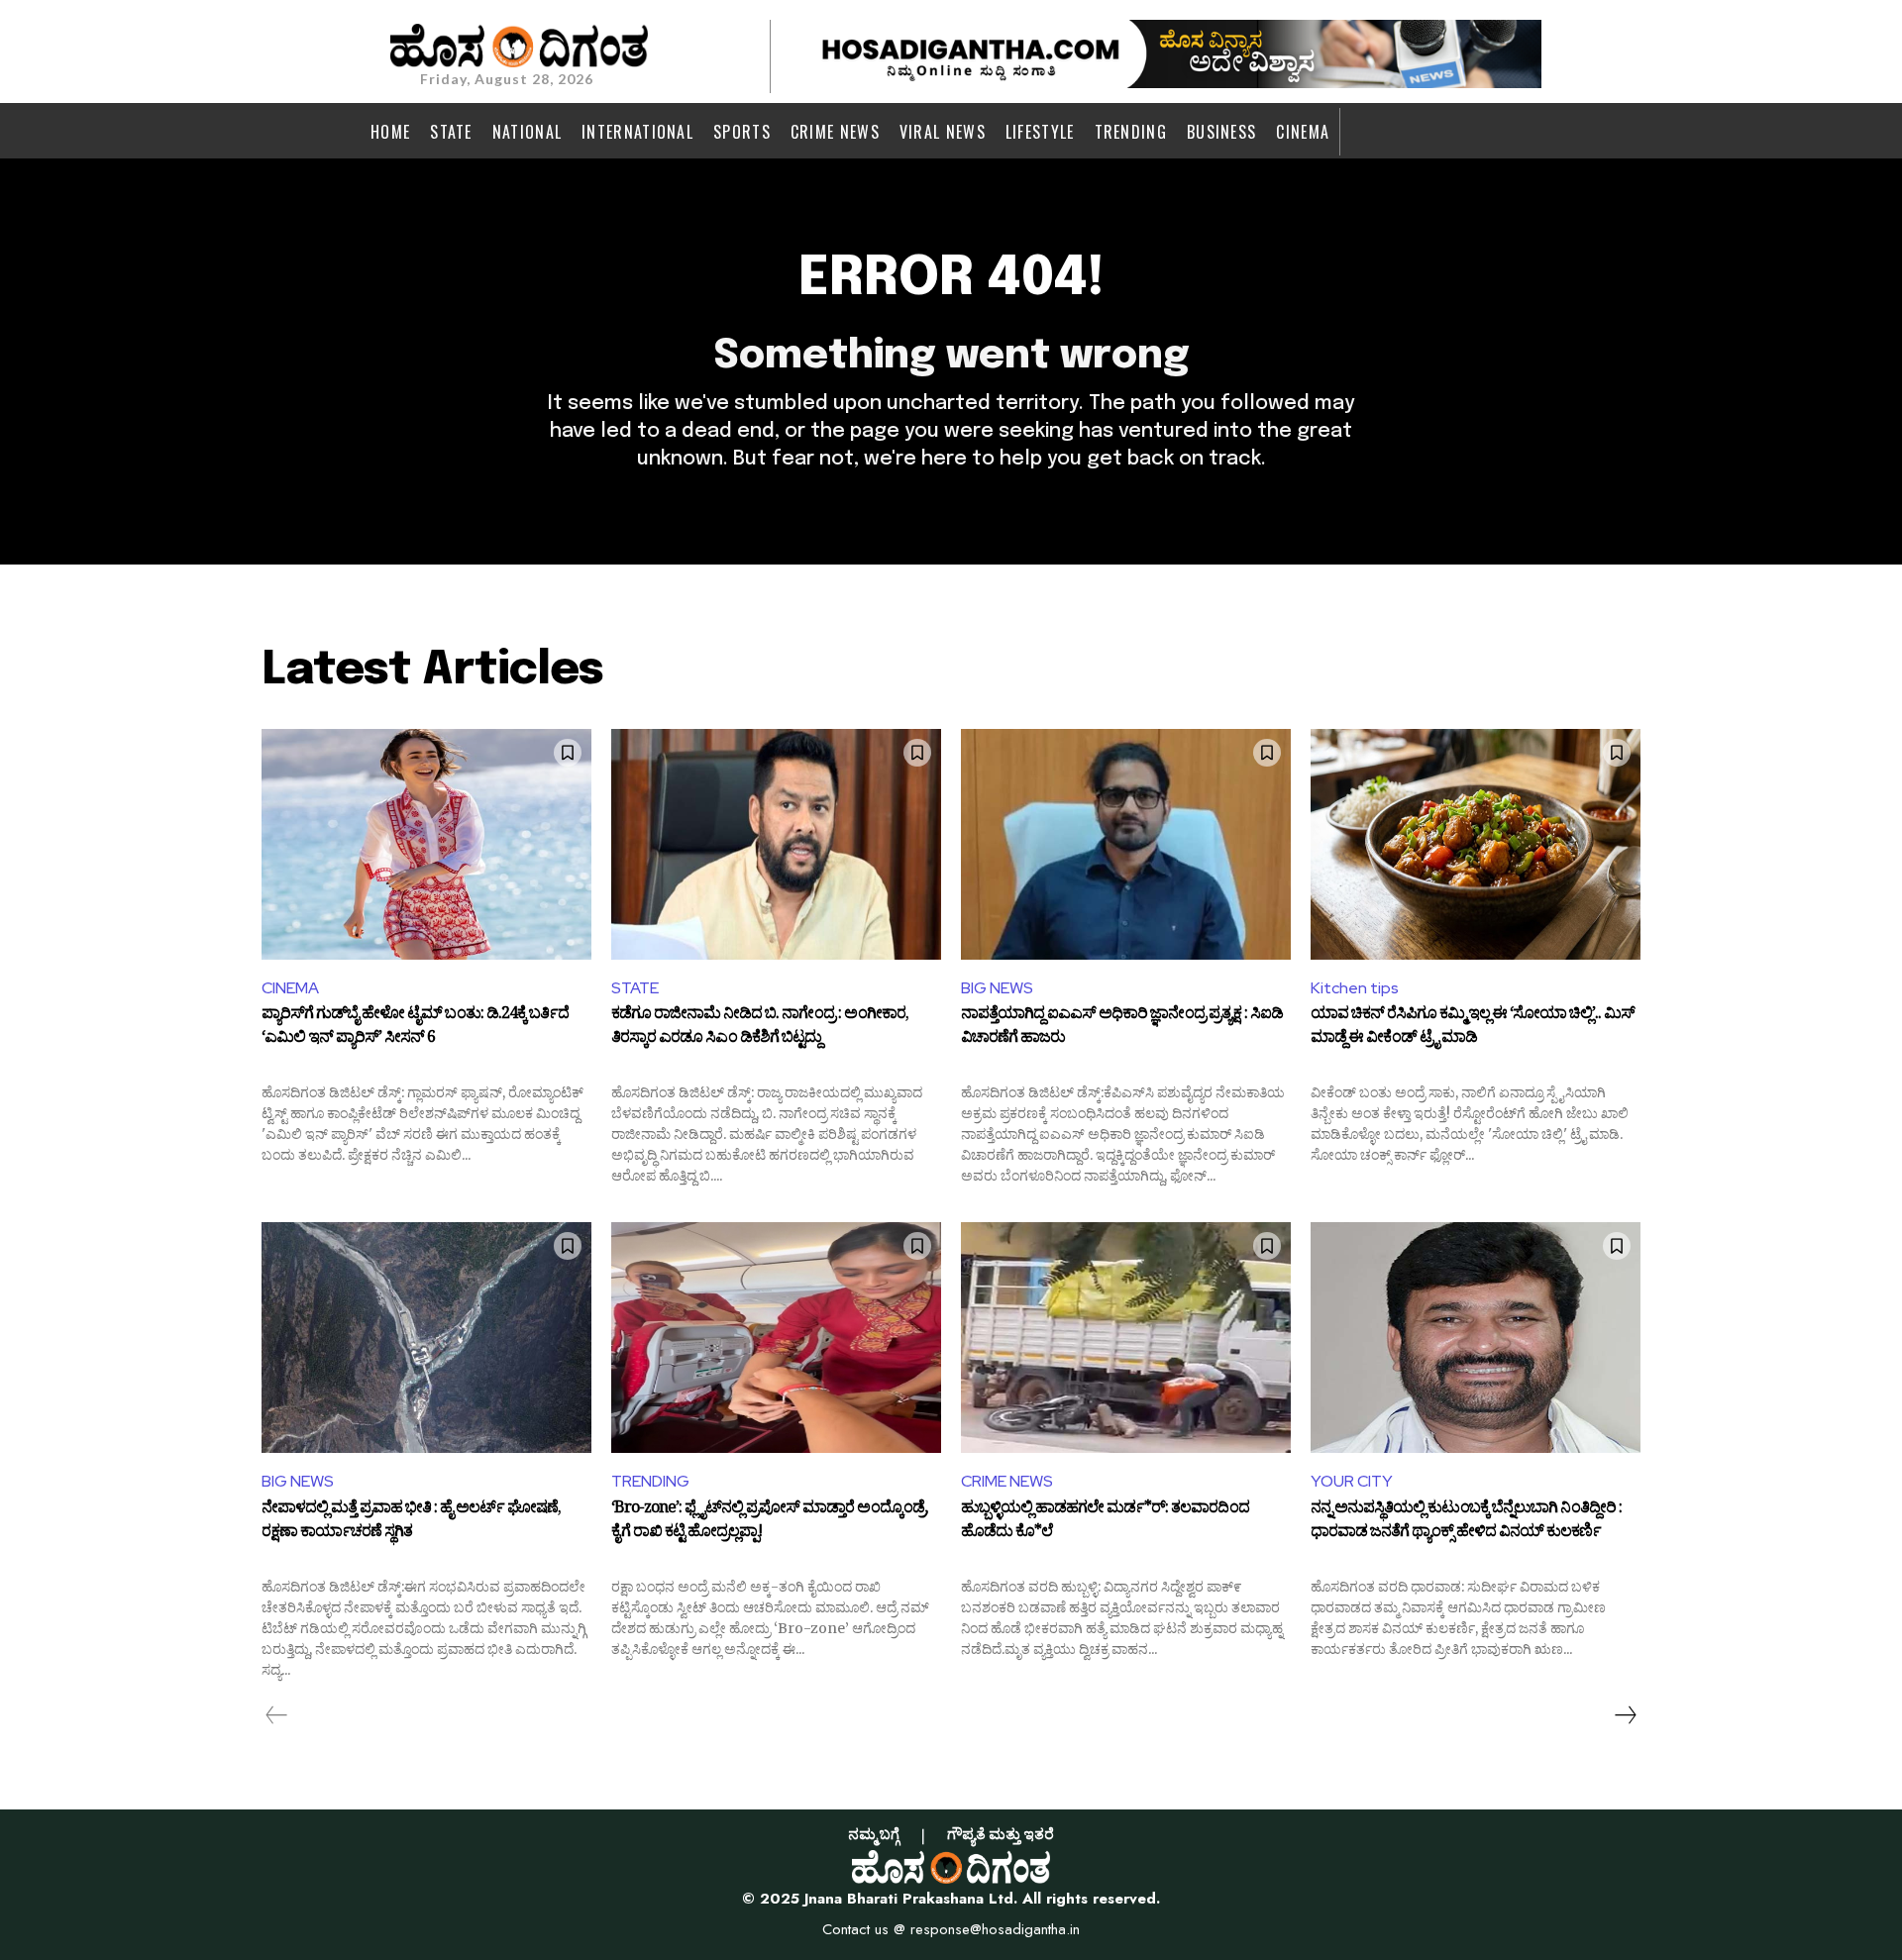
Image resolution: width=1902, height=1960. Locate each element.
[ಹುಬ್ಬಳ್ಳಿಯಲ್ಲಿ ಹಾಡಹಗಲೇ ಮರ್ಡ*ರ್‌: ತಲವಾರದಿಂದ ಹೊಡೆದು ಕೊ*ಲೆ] (1126, 1338)
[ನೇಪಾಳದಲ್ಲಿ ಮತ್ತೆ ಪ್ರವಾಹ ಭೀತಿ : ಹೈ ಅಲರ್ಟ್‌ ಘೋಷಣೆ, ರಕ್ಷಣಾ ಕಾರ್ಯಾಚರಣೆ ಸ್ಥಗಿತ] (426, 1338)
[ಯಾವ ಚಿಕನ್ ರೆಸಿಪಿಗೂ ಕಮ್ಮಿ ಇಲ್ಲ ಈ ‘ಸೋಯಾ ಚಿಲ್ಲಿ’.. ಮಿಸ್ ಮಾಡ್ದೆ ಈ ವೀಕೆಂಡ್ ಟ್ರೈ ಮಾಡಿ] (1476, 844)
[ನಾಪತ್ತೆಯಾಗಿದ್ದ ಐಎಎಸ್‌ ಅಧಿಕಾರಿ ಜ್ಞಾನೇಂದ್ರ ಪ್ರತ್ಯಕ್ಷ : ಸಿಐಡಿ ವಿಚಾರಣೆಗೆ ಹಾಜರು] (1126, 844)
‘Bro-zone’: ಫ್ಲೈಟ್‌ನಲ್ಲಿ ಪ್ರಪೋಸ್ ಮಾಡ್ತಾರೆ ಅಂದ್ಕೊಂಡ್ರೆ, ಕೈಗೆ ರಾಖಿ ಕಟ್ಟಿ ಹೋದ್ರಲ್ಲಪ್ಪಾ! (770, 1522)
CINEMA (290, 988)
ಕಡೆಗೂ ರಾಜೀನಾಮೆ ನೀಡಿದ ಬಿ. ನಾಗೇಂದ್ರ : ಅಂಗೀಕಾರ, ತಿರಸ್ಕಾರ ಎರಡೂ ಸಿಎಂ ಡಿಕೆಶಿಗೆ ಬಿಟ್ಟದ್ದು (760, 1028)
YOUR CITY (1352, 1481)
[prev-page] (277, 1715)
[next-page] (1625, 1715)
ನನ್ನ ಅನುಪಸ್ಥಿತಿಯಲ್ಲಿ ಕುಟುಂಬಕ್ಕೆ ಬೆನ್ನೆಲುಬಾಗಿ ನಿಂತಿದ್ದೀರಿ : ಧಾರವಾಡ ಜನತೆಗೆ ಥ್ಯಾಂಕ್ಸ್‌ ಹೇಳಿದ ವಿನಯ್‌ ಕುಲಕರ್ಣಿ (1466, 1522)
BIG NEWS (997, 988)
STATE (635, 988)
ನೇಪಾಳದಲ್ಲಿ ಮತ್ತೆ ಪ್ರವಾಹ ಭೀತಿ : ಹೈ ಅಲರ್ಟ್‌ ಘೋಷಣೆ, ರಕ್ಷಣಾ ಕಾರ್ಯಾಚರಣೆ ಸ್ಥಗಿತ (411, 1522)
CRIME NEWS (1007, 1481)
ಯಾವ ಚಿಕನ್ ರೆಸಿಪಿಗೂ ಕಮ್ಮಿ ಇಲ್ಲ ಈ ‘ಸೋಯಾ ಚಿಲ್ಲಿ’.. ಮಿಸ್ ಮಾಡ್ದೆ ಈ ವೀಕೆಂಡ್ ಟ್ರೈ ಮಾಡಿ (1473, 1028)
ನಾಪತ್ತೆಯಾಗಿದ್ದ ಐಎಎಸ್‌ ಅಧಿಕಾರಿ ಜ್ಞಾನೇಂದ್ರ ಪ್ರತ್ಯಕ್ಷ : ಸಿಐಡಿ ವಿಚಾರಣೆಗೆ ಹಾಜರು (1122, 1028)
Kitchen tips (1355, 988)
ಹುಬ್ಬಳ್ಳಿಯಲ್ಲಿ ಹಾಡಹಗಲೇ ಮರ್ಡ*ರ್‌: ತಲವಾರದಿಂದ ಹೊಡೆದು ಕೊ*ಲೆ (1105, 1522)
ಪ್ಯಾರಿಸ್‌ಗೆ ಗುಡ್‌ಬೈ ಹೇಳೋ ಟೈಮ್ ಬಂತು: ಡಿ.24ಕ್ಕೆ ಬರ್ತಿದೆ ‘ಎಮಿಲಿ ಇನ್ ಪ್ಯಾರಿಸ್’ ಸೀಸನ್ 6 (415, 1028)
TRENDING (650, 1481)
